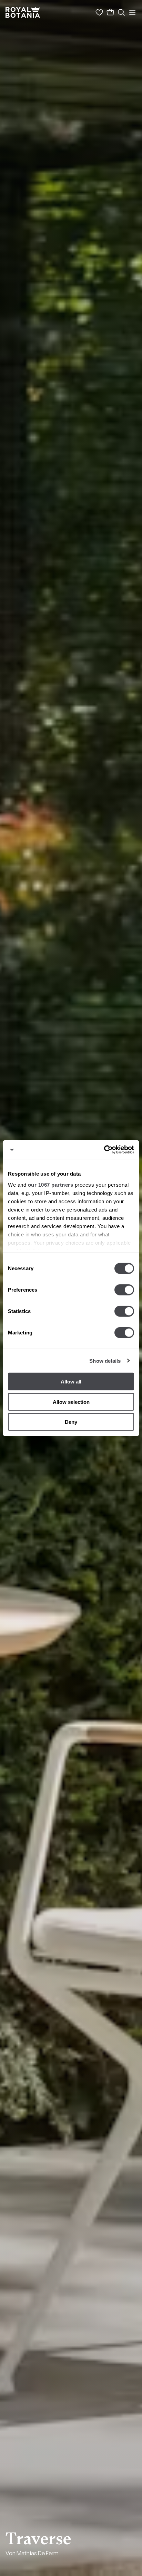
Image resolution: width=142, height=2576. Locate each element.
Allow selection (71, 1402)
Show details (105, 1361)
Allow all (71, 1382)
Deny (71, 1422)
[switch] (124, 1290)
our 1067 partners (51, 1184)
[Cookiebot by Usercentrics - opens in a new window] (104, 1149)
